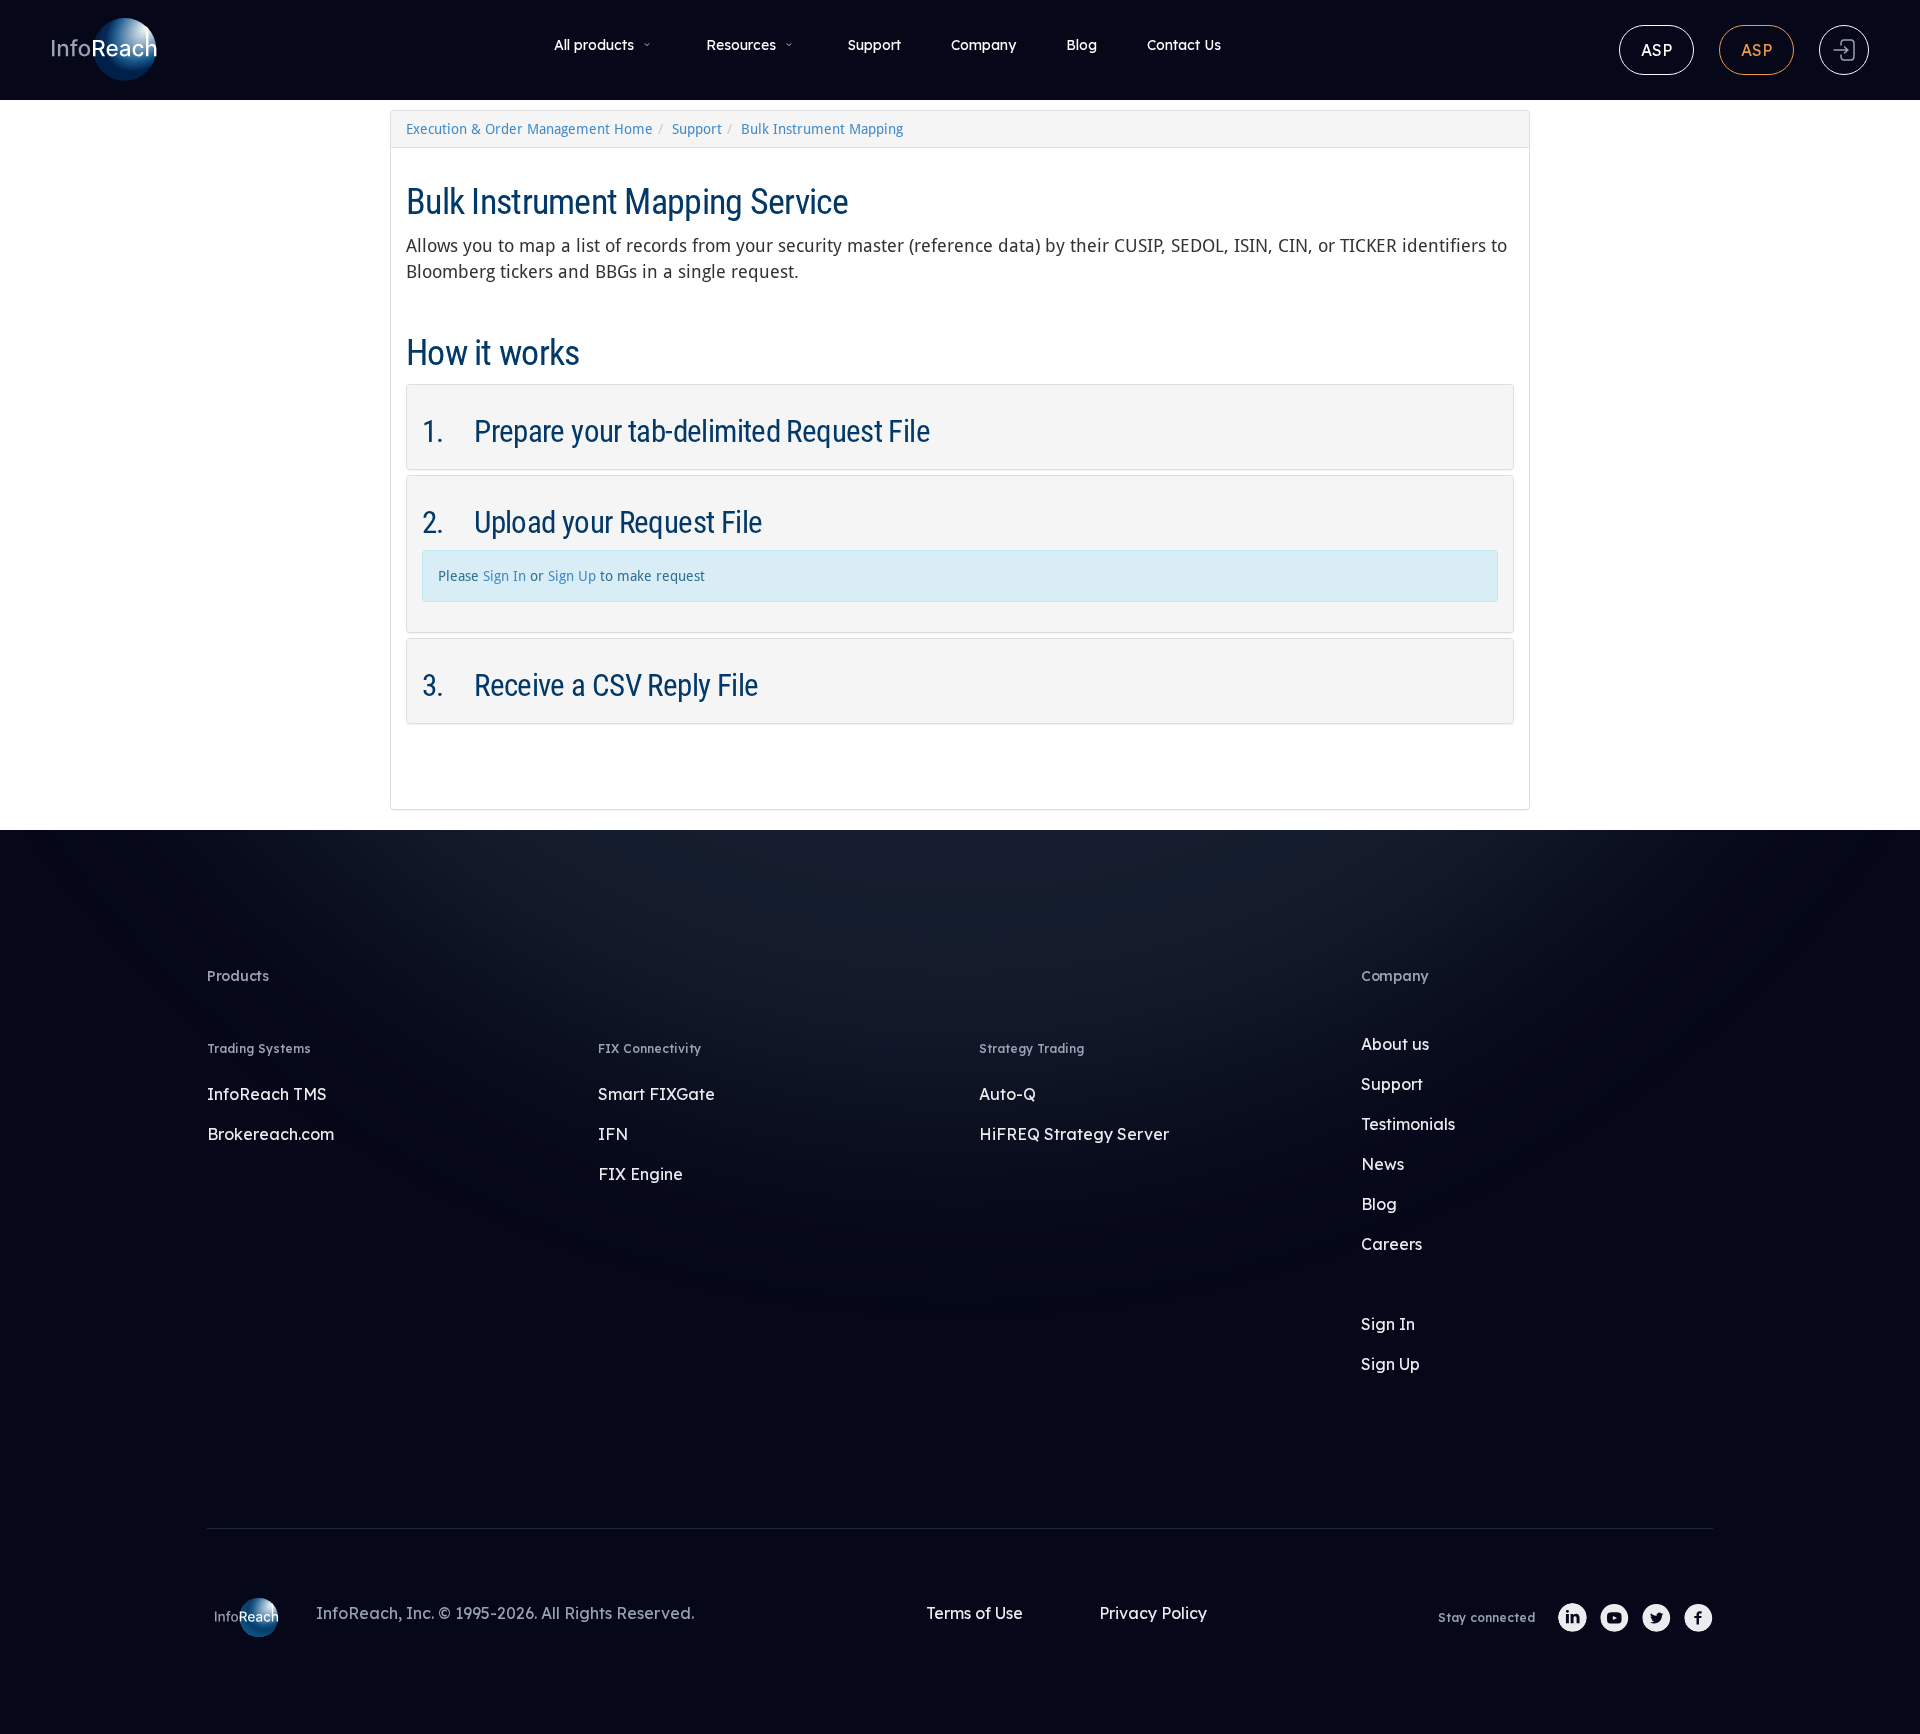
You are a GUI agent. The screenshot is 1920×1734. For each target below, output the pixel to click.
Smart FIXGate (656, 1094)
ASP (1656, 50)
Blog (1081, 45)
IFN (613, 1134)
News (1382, 1164)
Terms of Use (974, 1613)
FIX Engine (640, 1174)
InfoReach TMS (267, 1094)
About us (1395, 1044)
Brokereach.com (270, 1134)
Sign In (504, 576)
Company (983, 45)
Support (874, 45)
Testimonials (1408, 1124)
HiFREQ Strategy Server (1074, 1134)
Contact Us (1184, 45)
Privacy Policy (1153, 1613)
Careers (1391, 1244)
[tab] (960, 427)
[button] (960, 432)
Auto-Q (1007, 1094)
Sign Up (572, 576)
